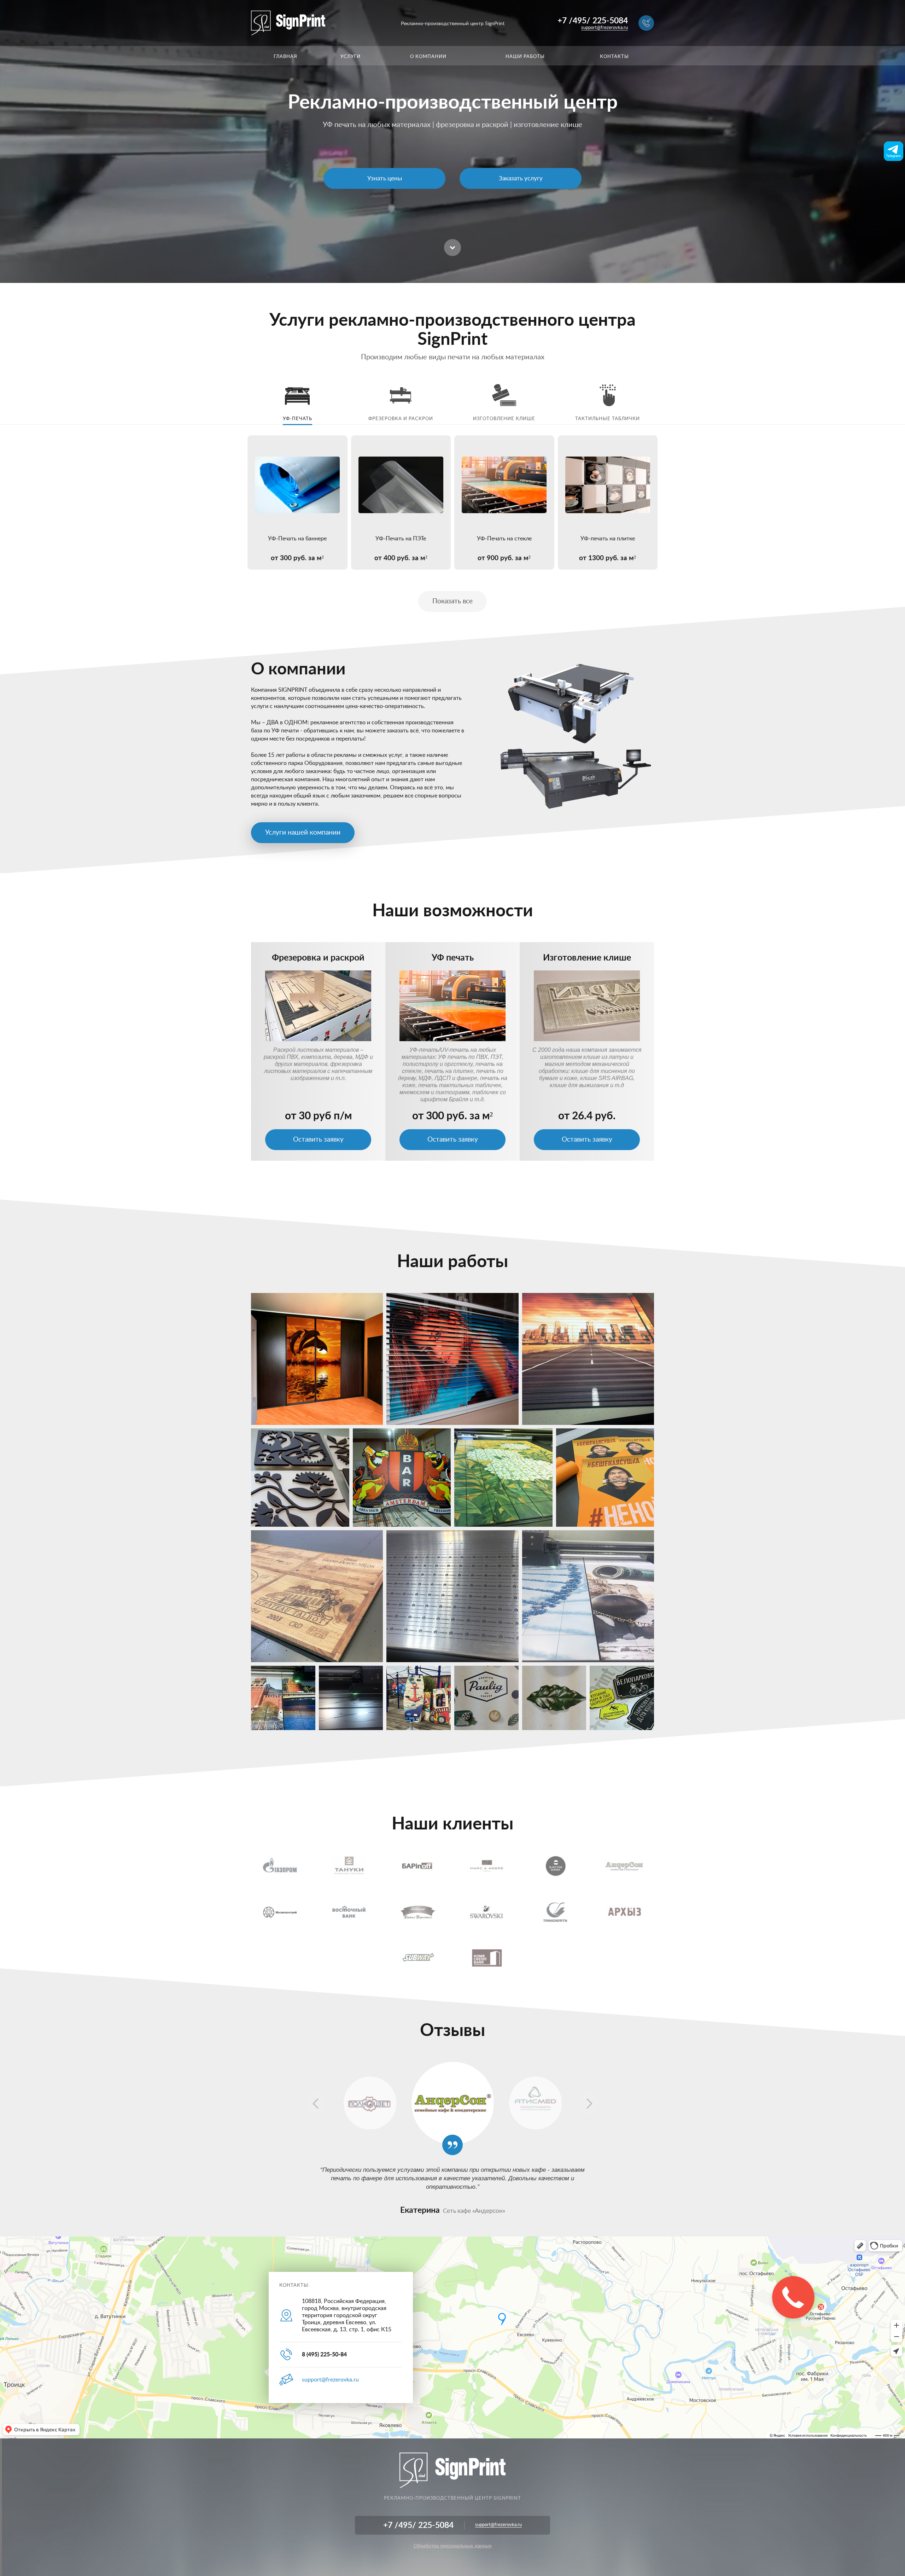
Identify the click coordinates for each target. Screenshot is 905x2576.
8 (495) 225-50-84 (324, 2355)
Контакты (614, 57)
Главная (285, 57)
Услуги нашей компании (303, 833)
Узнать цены (385, 178)
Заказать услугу (521, 178)
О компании (428, 57)
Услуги (351, 57)
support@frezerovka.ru (605, 28)
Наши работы (525, 57)
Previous (316, 2103)
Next (589, 2103)
